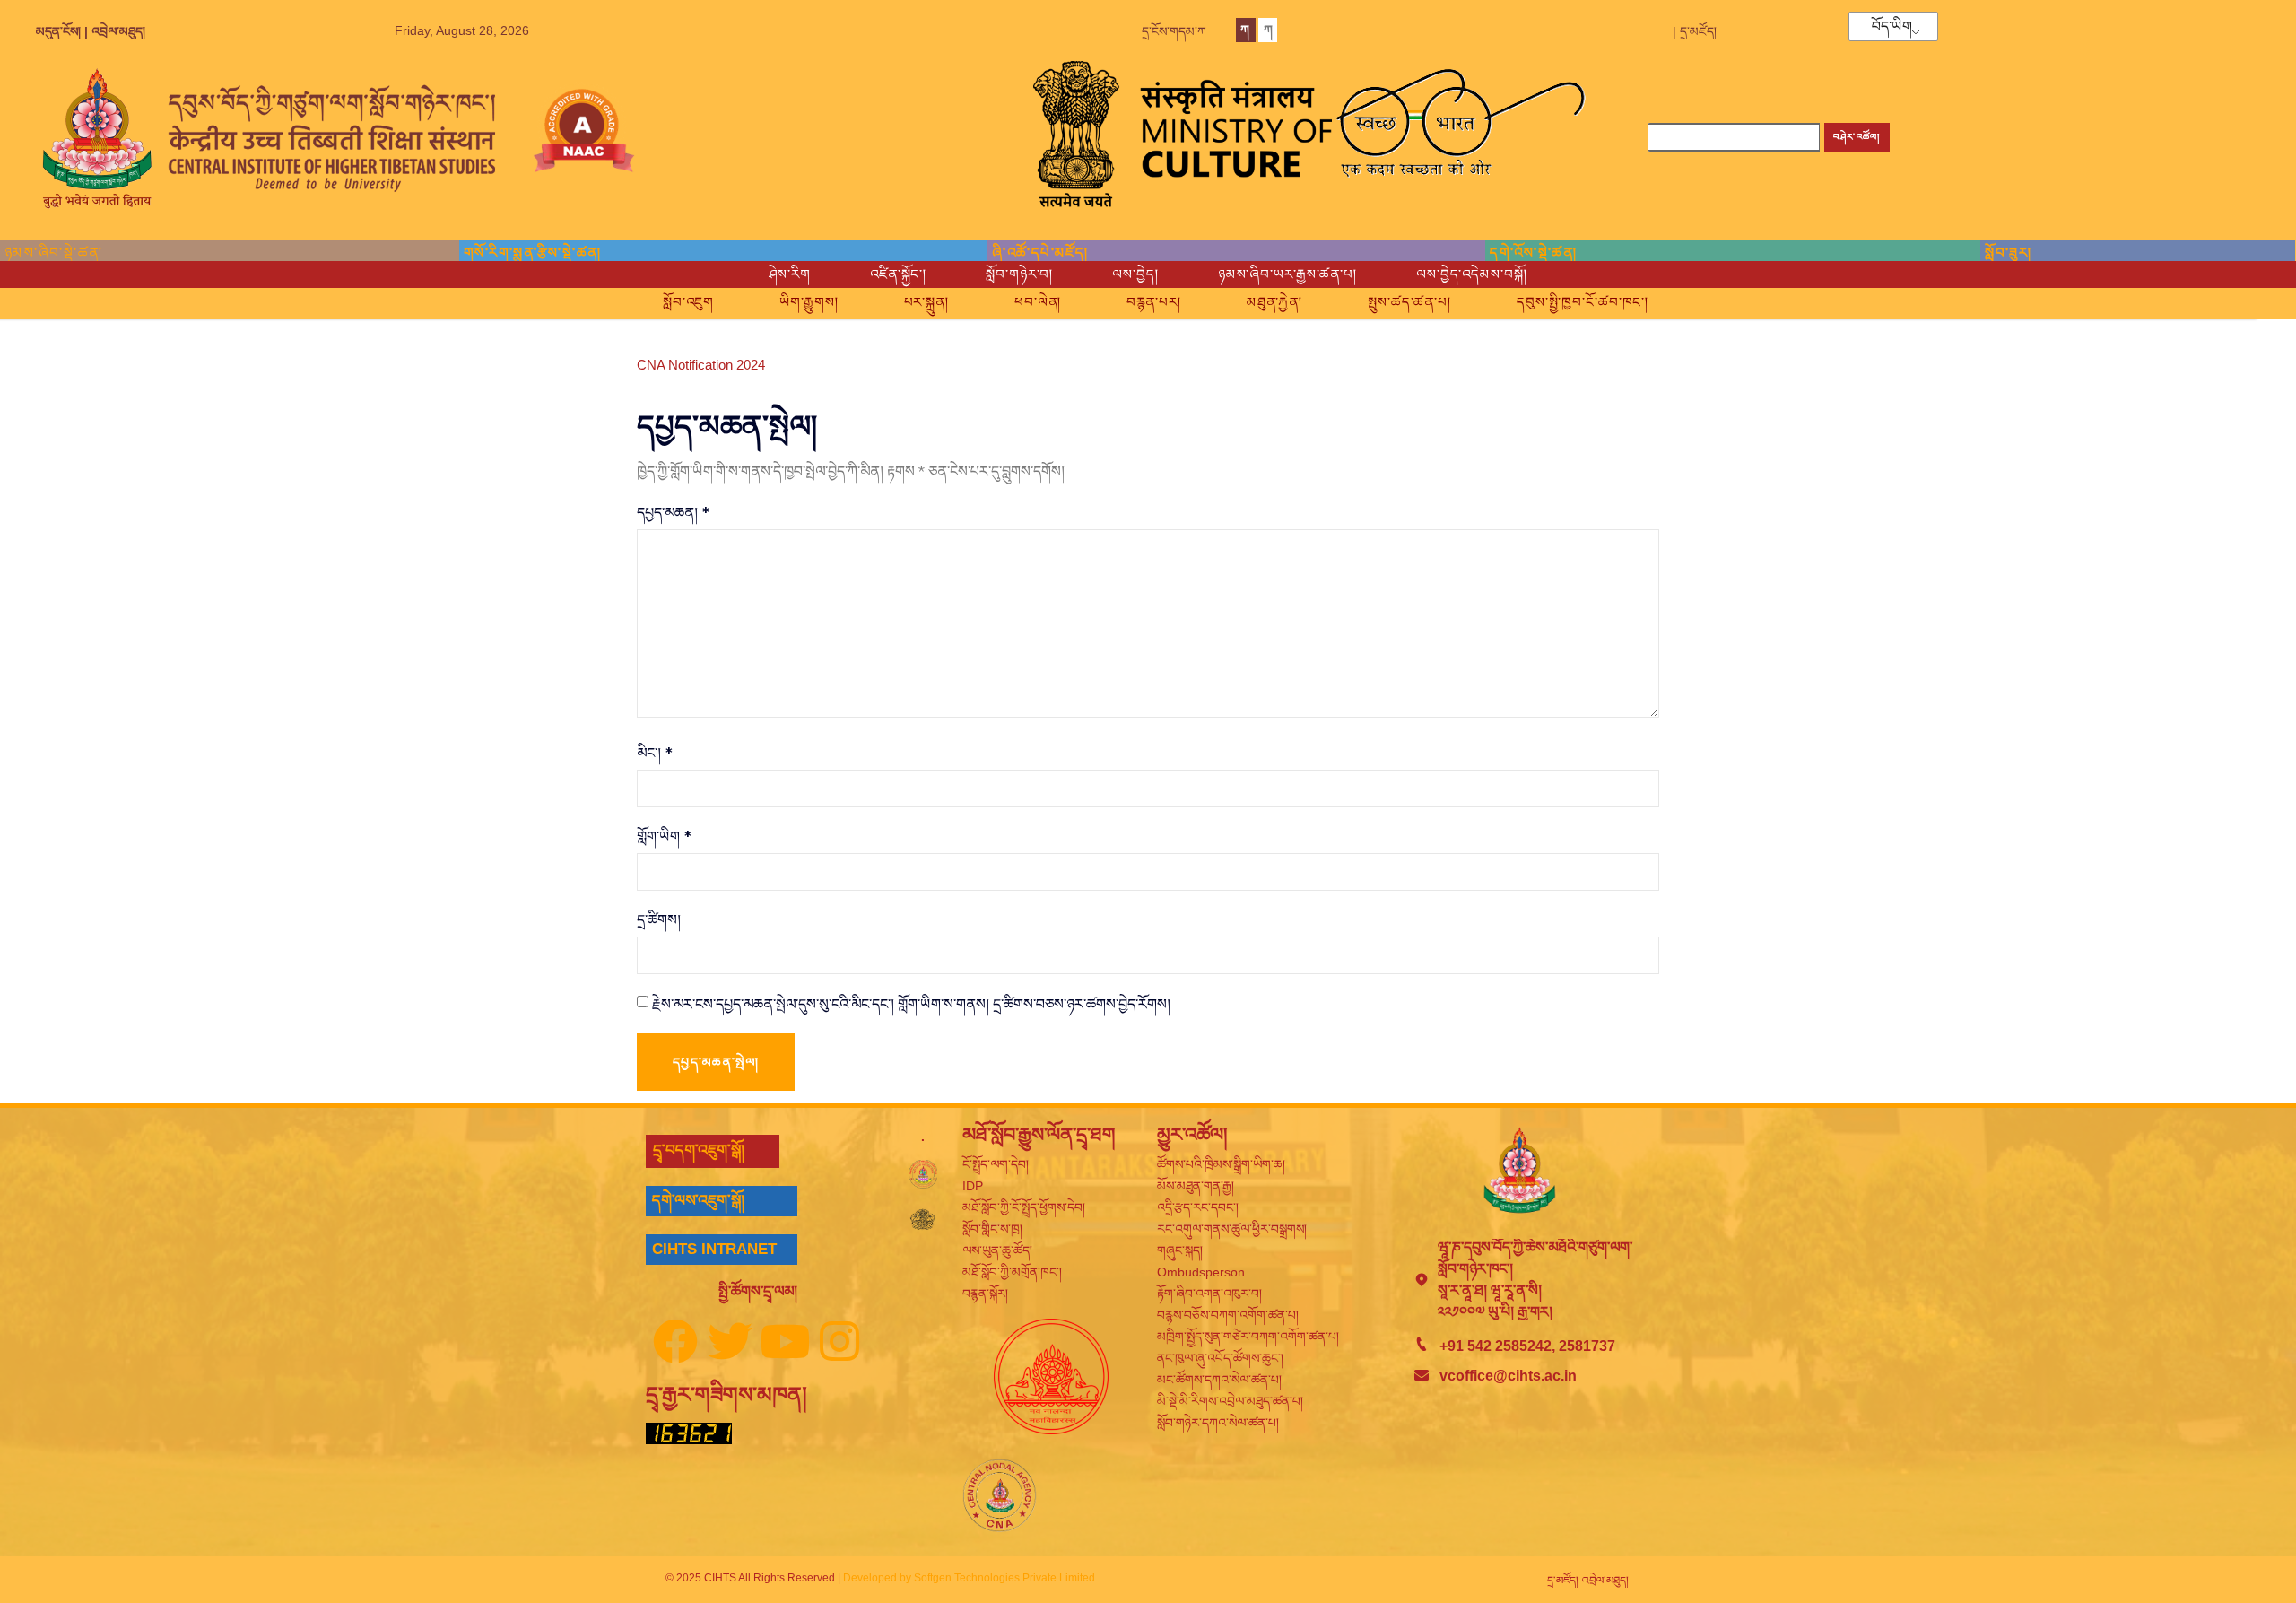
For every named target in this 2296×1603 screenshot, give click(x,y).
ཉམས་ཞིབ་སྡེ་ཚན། (54, 253)
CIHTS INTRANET (714, 1249)
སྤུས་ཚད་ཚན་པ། (1409, 302)
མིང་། (655, 753)
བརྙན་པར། (1153, 302)
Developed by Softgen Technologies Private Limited (969, 1578)
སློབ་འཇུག (688, 302)
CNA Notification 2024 (701, 365)
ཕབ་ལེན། (1038, 302)
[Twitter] (730, 1341)
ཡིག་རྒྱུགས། (809, 302)
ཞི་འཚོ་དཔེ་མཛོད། (1040, 253)
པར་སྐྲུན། (926, 302)
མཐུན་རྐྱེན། (1274, 302)
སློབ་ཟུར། (2008, 253)
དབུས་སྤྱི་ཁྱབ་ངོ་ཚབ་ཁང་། (1583, 302)
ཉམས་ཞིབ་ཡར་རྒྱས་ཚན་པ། (1287, 274)
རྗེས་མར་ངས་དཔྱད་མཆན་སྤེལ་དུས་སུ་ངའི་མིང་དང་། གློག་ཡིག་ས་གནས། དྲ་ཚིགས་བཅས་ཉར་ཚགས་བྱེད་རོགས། (911, 1004)
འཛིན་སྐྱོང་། (898, 274)
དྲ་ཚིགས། (659, 919)
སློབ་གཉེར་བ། (1019, 274)
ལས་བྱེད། (1135, 274)
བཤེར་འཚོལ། (1857, 137)
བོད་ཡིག (1892, 27)
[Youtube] (785, 1341)
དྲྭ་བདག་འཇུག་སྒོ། (699, 1150)
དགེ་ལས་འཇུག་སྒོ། (698, 1201)
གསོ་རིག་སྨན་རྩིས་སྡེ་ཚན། (533, 253)
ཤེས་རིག (790, 274)
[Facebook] (675, 1341)
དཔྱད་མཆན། (673, 512)
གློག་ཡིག (664, 836)
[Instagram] (839, 1341)
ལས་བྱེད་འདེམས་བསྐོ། (1472, 274)
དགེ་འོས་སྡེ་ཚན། (1533, 253)
